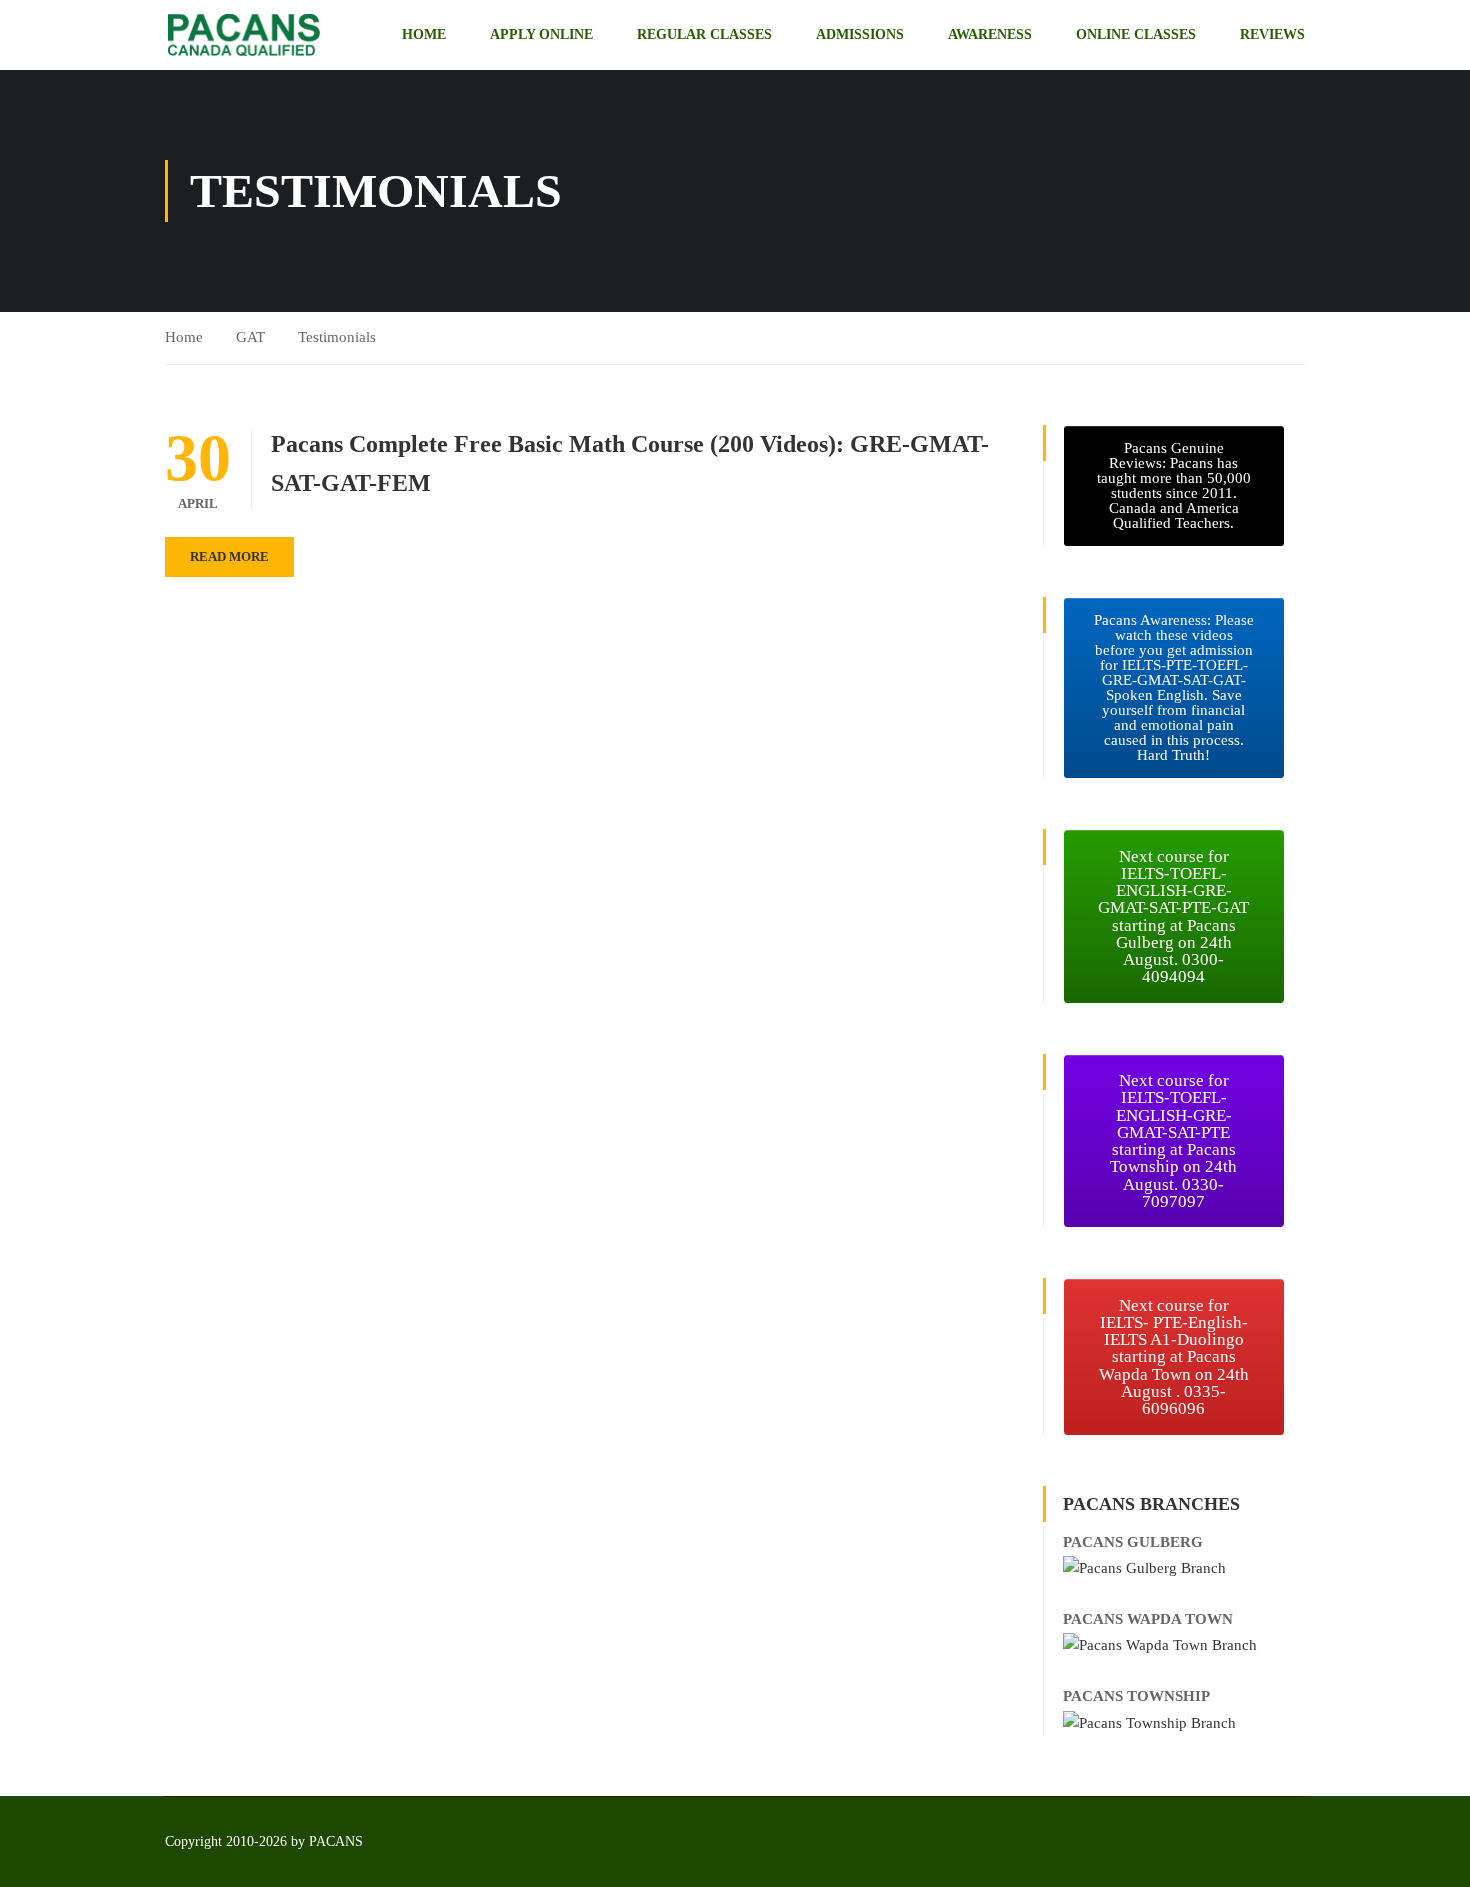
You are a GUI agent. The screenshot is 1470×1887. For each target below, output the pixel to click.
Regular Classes (704, 34)
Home (424, 34)
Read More (229, 556)
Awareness (990, 34)
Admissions (860, 34)
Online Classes (1136, 34)
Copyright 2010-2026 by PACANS (264, 1841)
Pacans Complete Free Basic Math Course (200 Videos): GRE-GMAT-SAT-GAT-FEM (630, 463)
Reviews (1272, 34)
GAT (250, 337)
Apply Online (541, 34)
